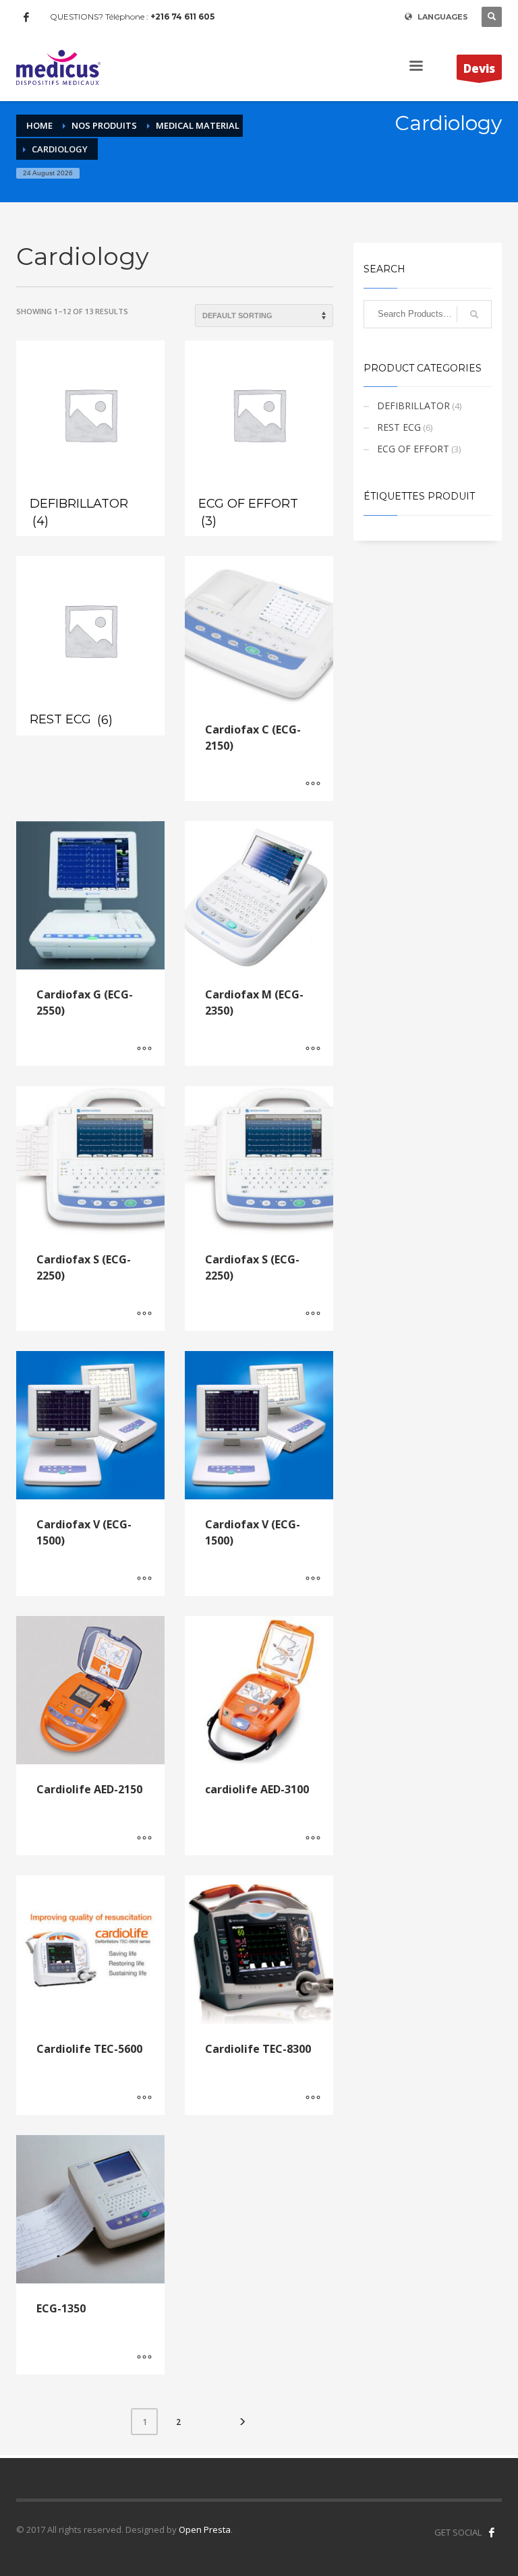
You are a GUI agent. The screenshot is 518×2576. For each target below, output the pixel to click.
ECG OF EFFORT (413, 449)
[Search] (474, 314)
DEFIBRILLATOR (413, 406)
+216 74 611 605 (182, 17)
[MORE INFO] (313, 784)
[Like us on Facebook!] (492, 2532)
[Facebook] (26, 17)
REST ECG (399, 427)
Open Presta (205, 2529)
